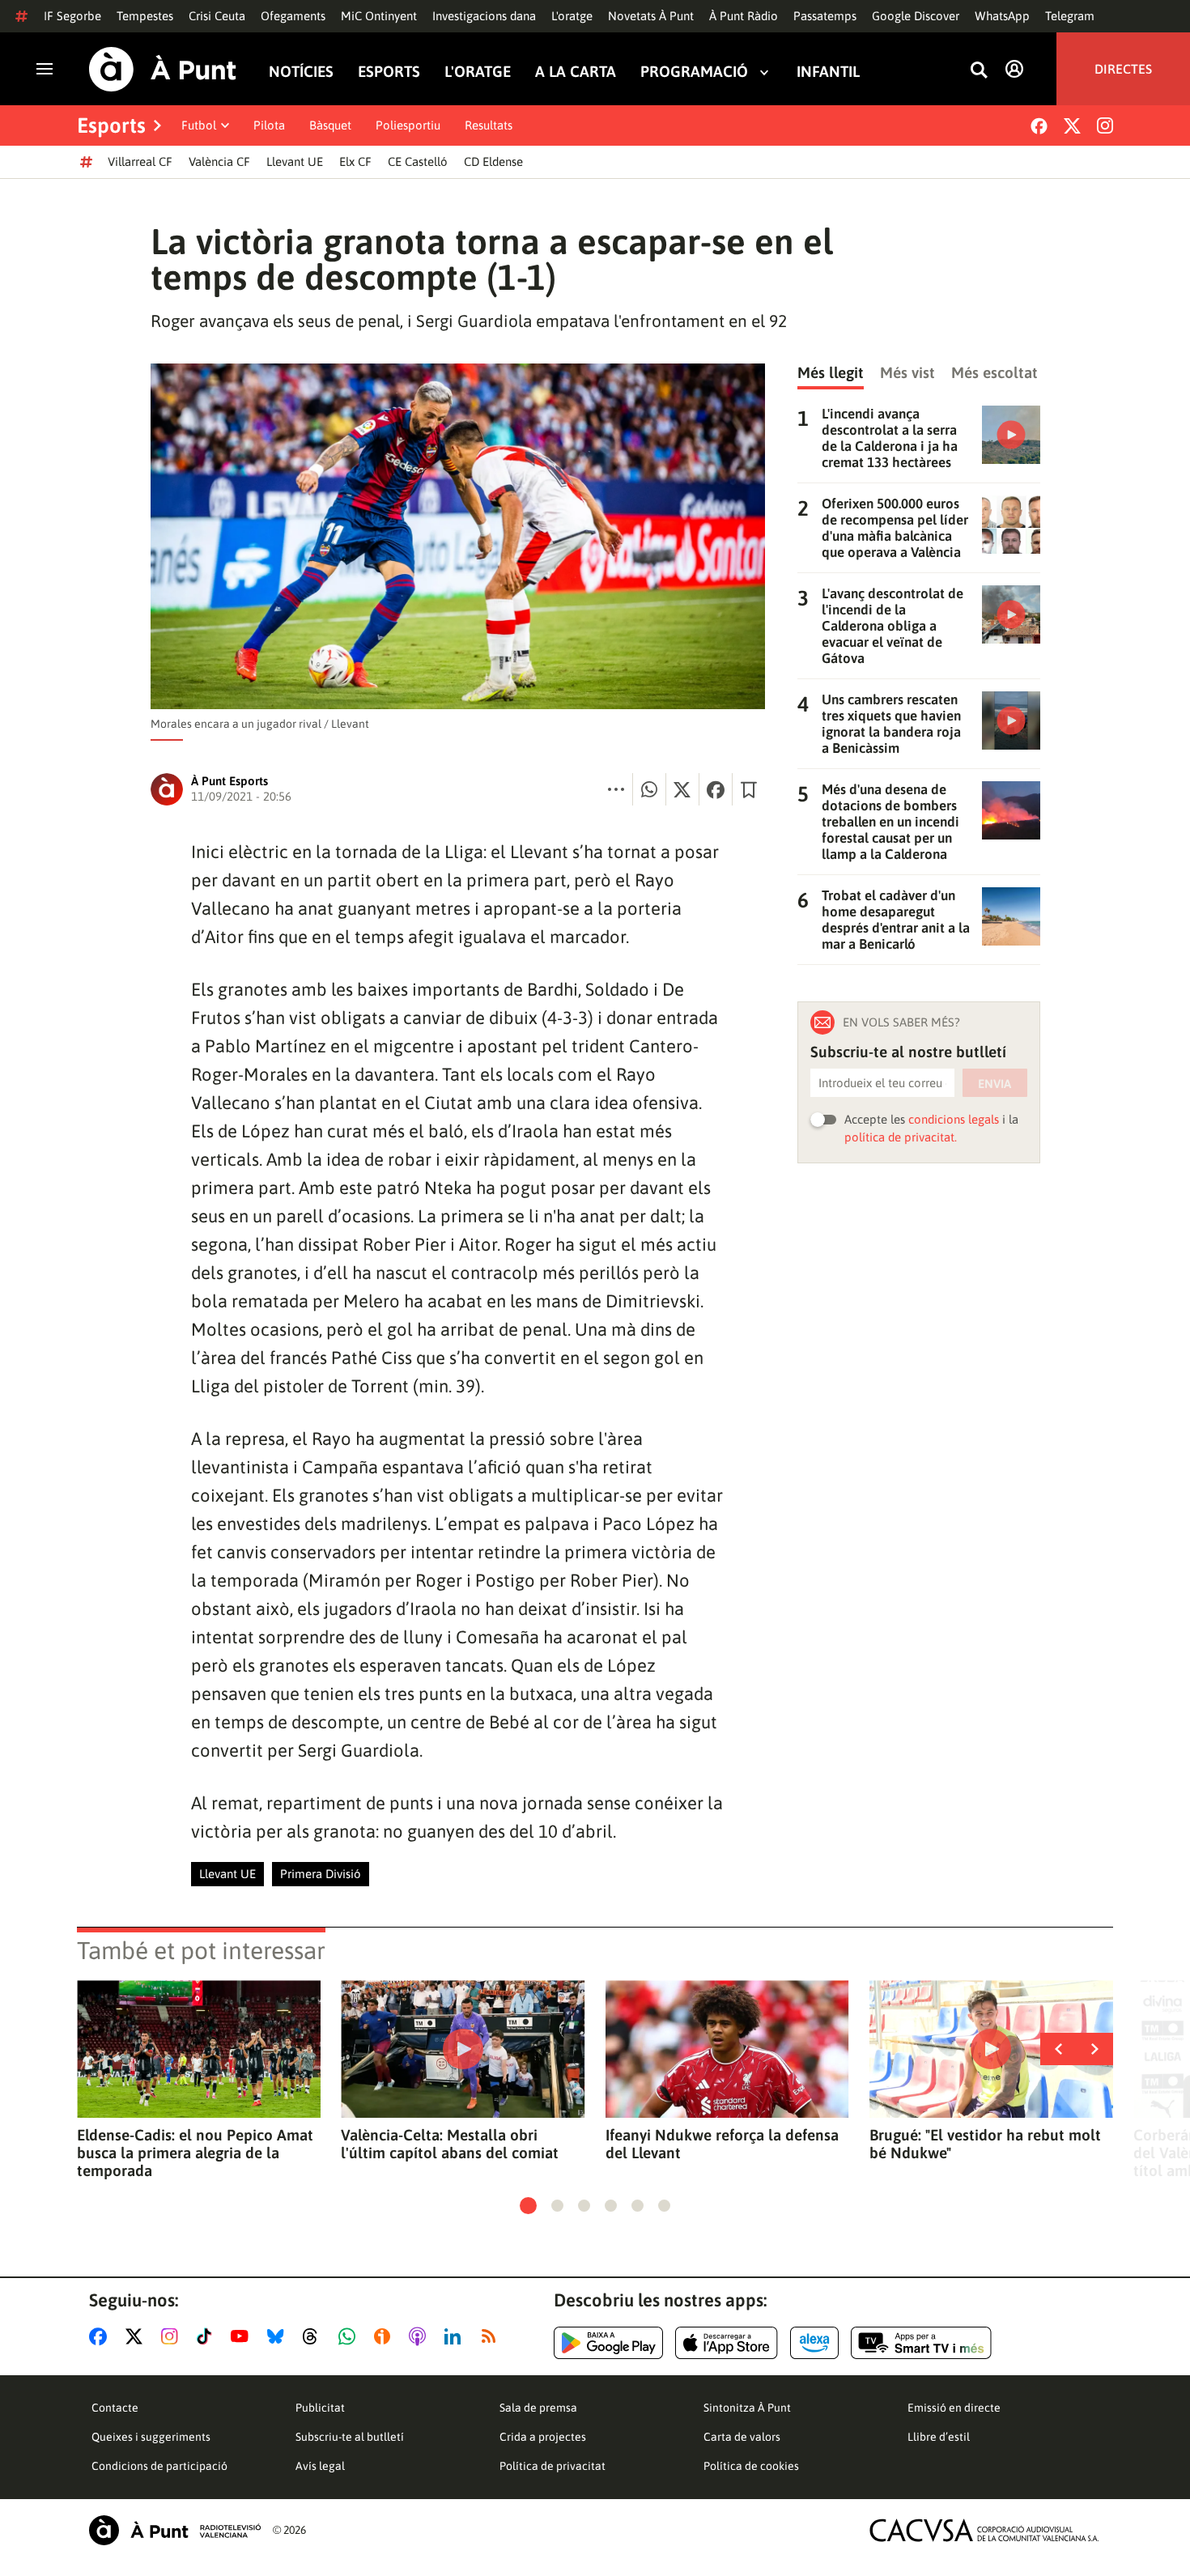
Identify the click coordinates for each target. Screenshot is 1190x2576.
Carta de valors (742, 2437)
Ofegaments (293, 16)
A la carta (576, 72)
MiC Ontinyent (379, 16)
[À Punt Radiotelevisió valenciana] (175, 2530)
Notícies (301, 72)
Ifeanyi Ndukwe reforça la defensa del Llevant (722, 2144)
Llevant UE (295, 162)
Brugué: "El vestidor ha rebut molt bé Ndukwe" (985, 2144)
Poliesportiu (408, 125)
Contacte (115, 2408)
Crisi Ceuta (217, 16)
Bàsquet (330, 125)
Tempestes (145, 16)
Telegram (1070, 16)
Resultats (489, 125)
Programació (694, 72)
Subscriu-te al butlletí (350, 2437)
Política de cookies (751, 2466)
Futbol (199, 125)
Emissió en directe (954, 2408)
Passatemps (825, 16)
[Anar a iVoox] (385, 2336)
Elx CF (355, 162)
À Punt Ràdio (744, 16)
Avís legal (320, 2466)
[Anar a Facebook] (101, 2336)
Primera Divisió (321, 1874)
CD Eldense (493, 162)
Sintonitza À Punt (747, 2408)
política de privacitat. (901, 1137)
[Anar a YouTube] (243, 2336)
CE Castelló (418, 162)
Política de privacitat (552, 2466)
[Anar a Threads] (314, 2336)
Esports (389, 72)
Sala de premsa (538, 2408)
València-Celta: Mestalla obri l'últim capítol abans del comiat (450, 2144)
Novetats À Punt (651, 16)
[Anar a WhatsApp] (350, 2336)
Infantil (828, 72)
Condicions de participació (159, 2466)
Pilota (269, 125)
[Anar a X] (137, 2336)
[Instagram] (1105, 125)
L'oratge (572, 16)
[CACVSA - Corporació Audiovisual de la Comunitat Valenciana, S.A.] (984, 2530)
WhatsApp (1002, 16)
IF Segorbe (72, 16)
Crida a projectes (543, 2437)
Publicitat (320, 2408)
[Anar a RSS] (492, 2336)
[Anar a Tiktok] (208, 2336)
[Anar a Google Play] (608, 2343)
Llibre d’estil (939, 2437)
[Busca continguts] (979, 71)
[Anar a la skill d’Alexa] (814, 2343)
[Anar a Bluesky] (279, 2336)
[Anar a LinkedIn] (456, 2336)
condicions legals (954, 1119)
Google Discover (916, 16)
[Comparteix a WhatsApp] (649, 789)
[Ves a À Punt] (163, 69)
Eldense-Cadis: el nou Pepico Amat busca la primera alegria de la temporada (195, 2153)
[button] (528, 2206)
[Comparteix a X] (682, 789)
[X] (1072, 126)
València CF (219, 162)
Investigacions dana (484, 16)
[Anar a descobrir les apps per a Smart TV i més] (921, 2343)
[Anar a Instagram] (173, 2336)
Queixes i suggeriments (151, 2437)
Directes (1123, 69)
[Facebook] (1039, 126)
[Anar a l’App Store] (727, 2343)
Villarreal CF (140, 162)
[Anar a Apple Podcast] (421, 2336)
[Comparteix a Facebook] (716, 789)
